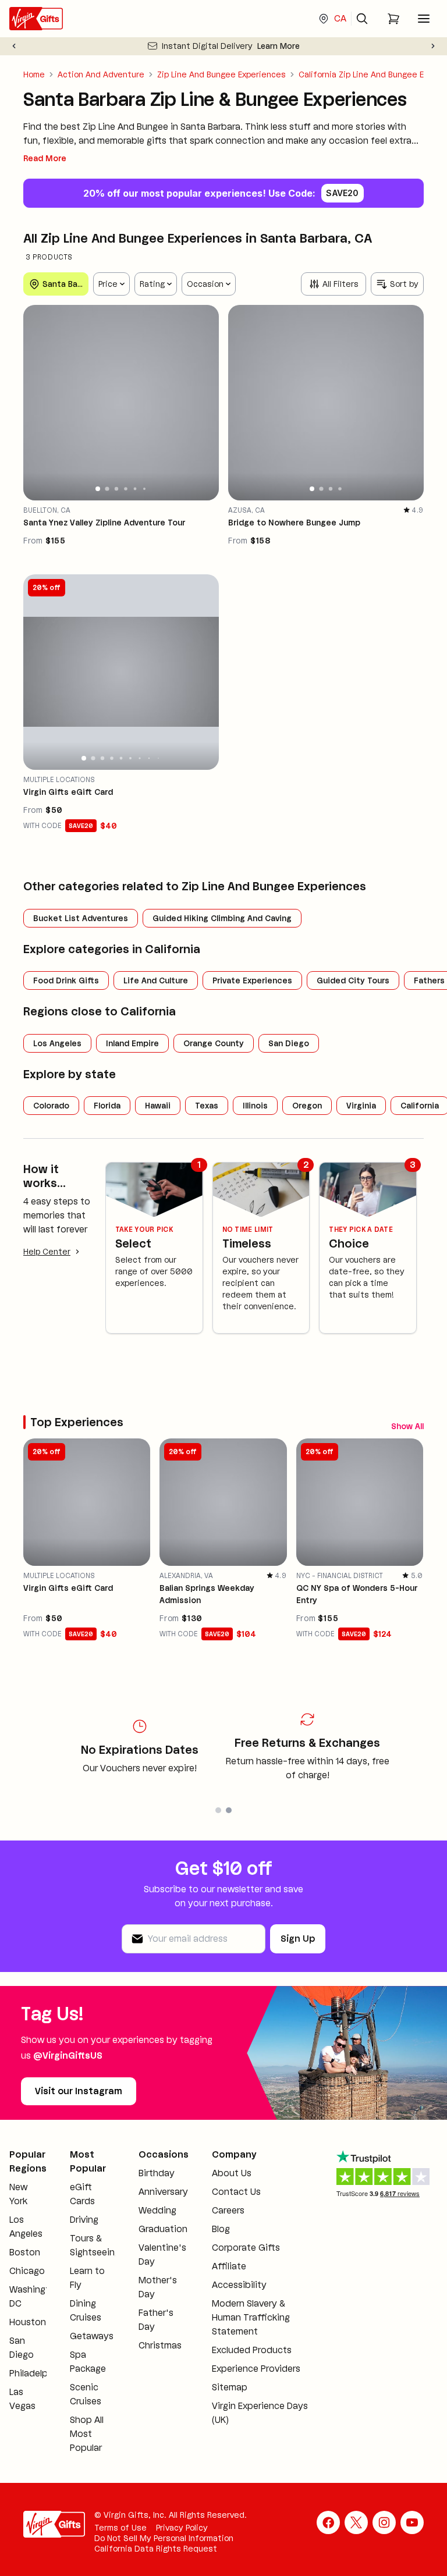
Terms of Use (120, 2528)
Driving (84, 2220)
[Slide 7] (139, 758)
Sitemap (230, 2387)
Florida (107, 1106)
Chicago (27, 2271)
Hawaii (158, 1106)
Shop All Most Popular (87, 2434)
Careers (228, 2210)
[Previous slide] (14, 46)
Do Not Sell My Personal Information (164, 2538)
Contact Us (236, 2192)
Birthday (157, 2173)
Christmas (160, 2345)
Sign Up (298, 1939)
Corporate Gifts (246, 2248)
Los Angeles (57, 1043)
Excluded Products (252, 2350)
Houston (28, 2322)
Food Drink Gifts (66, 980)
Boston (25, 2252)
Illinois (255, 1106)
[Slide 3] (116, 489)
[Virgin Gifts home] (36, 19)
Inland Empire (132, 1043)
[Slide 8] (149, 758)
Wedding (157, 2210)
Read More (45, 158)
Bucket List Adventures (81, 918)
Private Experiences (252, 980)
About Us (232, 2173)
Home (34, 74)
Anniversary (163, 2192)
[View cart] (393, 19)
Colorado (51, 1106)
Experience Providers (256, 2369)
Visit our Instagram (79, 2091)
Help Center (47, 1252)
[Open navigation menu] (424, 19)
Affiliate (229, 2266)
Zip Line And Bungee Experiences (221, 74)
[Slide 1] (98, 489)
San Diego (289, 1043)
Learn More (279, 46)
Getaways (92, 2336)
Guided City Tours (353, 980)
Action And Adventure (101, 74)
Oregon (307, 1106)
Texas (207, 1106)
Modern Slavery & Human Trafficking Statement (251, 2317)
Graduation (163, 2229)
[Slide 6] (144, 489)
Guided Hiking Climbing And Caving (222, 918)
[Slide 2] (107, 488)
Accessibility (239, 2285)
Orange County (214, 1043)
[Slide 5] (135, 488)
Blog (221, 2229)
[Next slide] (433, 46)
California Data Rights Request (156, 2549)
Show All (407, 1426)
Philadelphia (35, 2373)
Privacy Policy (182, 2528)
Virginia (361, 1106)
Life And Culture (156, 980)
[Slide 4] (126, 489)
